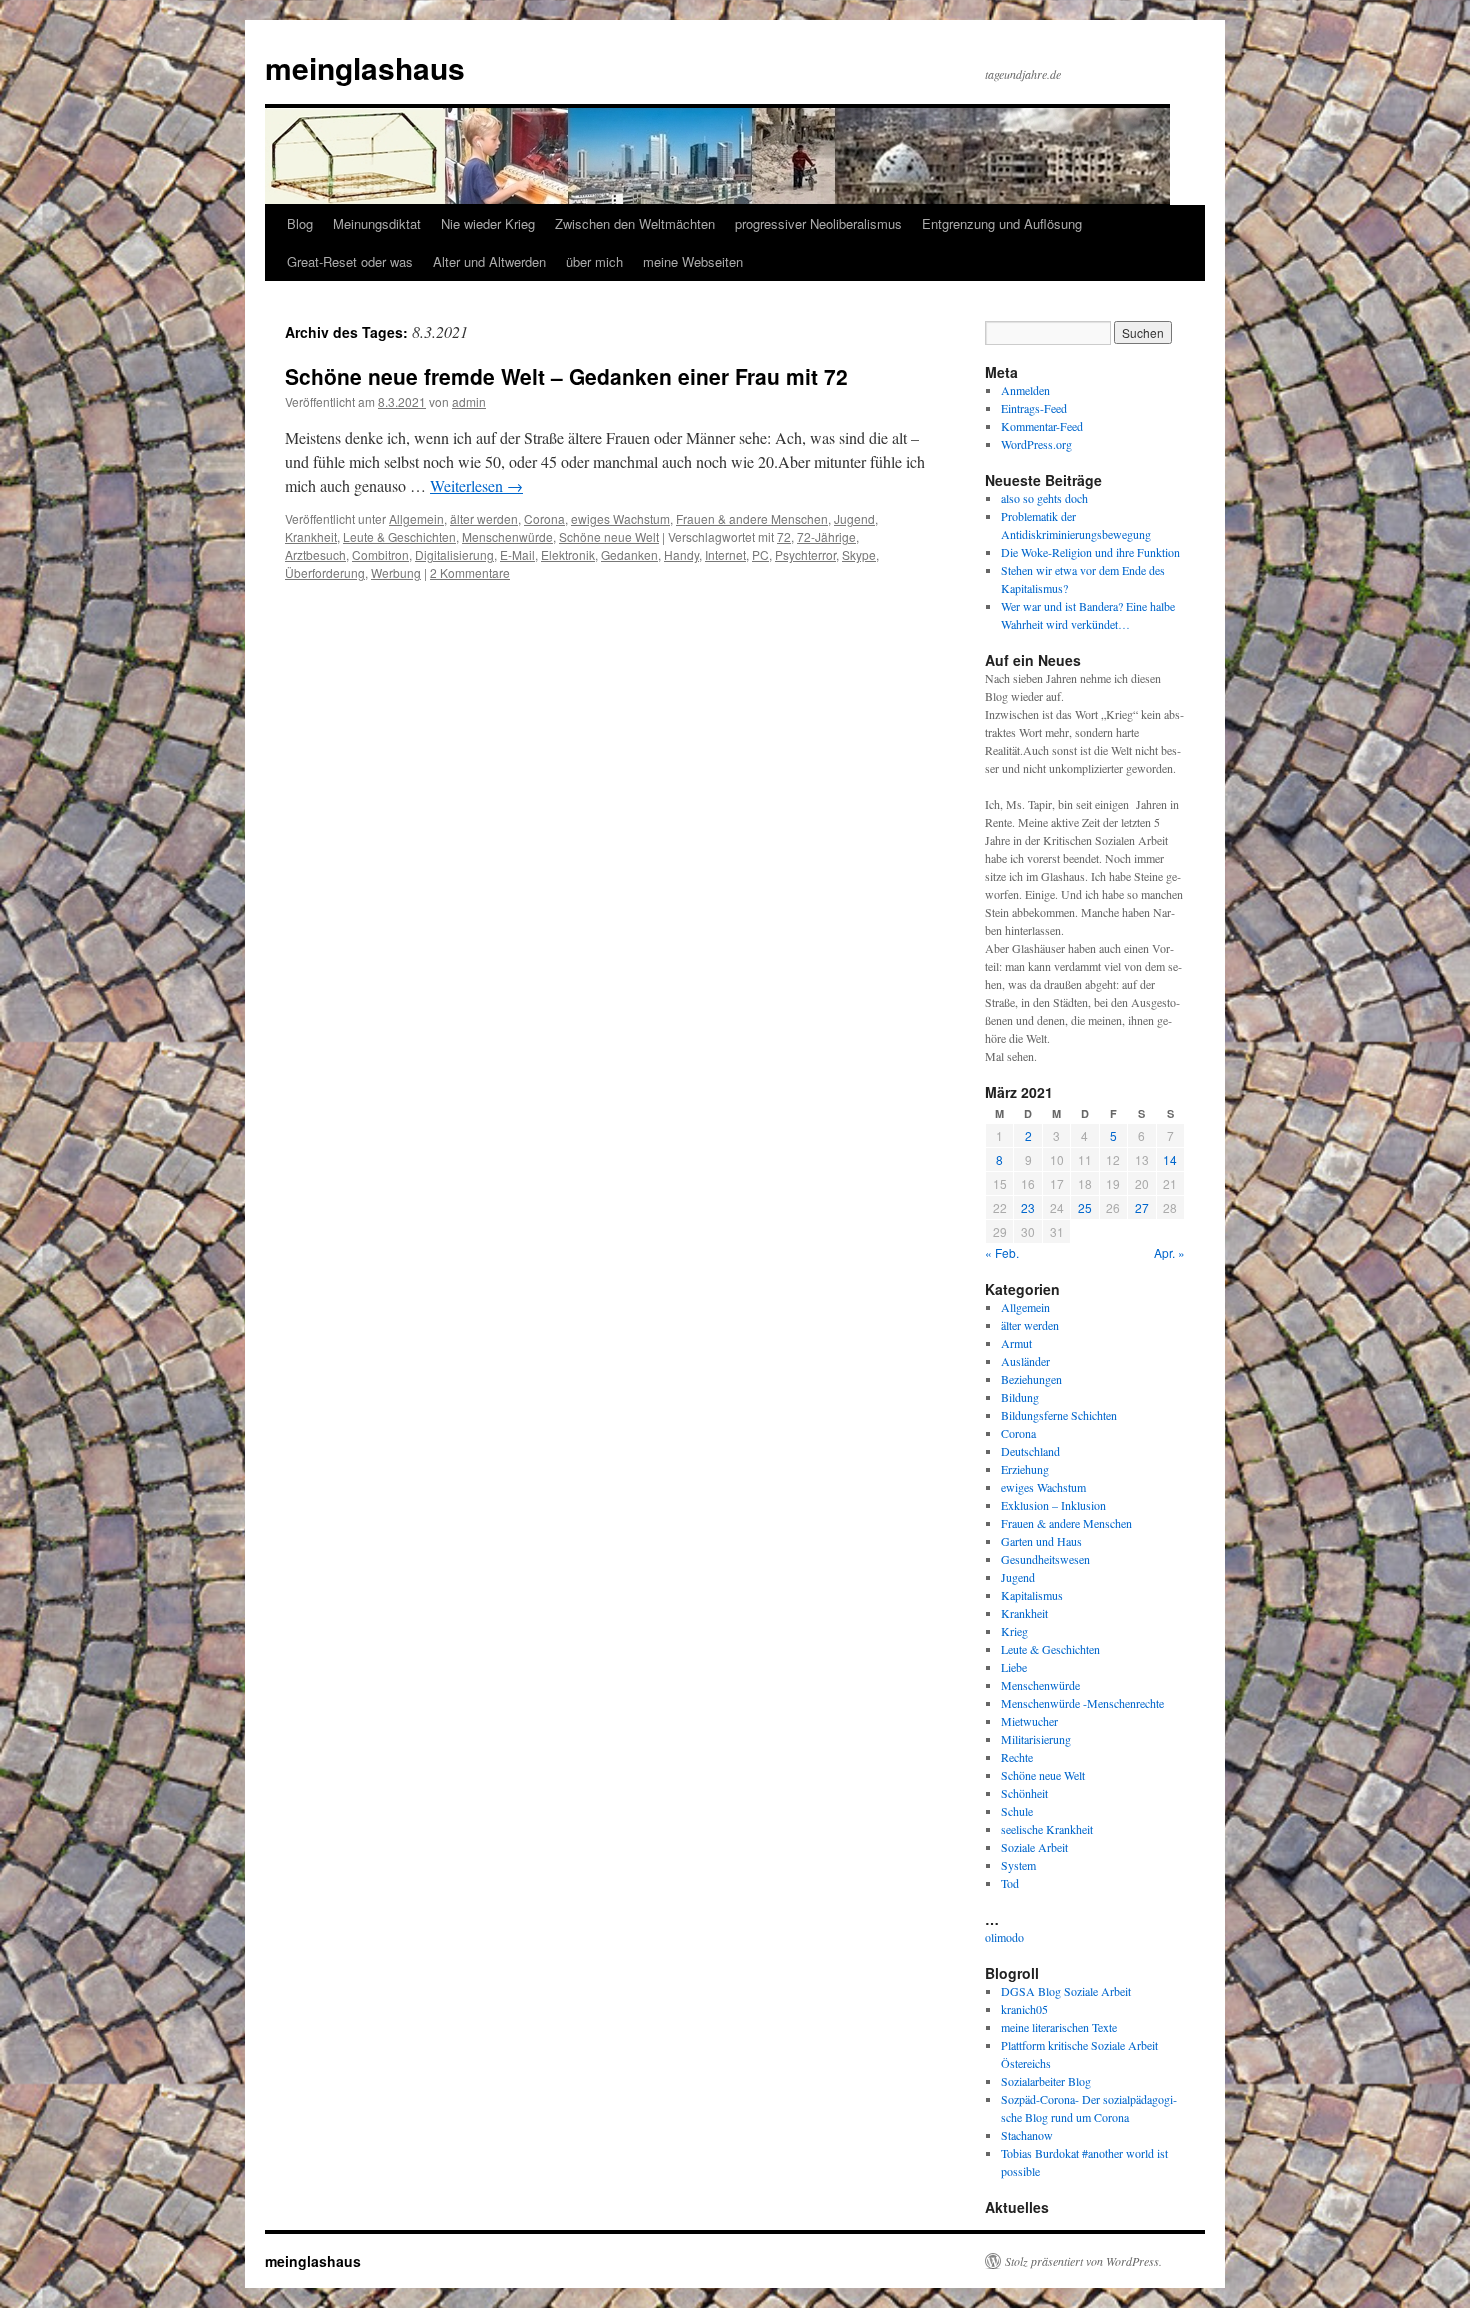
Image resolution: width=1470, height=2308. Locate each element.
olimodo (1004, 1937)
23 (1028, 1207)
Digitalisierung (454, 554)
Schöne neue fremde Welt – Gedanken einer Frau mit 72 (566, 376)
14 (1170, 1159)
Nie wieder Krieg (488, 223)
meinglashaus (365, 67)
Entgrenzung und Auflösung (1002, 223)
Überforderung (325, 572)
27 (1142, 1207)
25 (1085, 1207)
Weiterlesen (476, 485)
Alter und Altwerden (489, 261)
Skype (859, 554)
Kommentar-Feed (1042, 426)
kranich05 (1024, 2009)
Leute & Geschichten (399, 536)
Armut (1016, 1343)
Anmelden (1025, 390)
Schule (1017, 1811)
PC (760, 554)
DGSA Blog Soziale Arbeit (1066, 1991)
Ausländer (1025, 1361)
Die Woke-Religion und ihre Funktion (1090, 552)
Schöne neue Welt (609, 536)
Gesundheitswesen (1045, 1559)
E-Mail (517, 554)
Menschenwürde (507, 536)
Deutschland (1030, 1451)
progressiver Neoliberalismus (818, 223)
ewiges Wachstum (620, 518)
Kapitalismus (1032, 1595)
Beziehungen (1031, 1379)
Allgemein (416, 518)
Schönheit (1024, 1793)
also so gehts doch (1044, 498)
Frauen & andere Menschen (752, 518)
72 (784, 536)
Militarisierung (1036, 1739)
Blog (300, 223)
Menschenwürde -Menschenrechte (1082, 1703)
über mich (594, 261)
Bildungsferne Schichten (1059, 1415)
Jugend (854, 518)
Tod (1010, 1883)
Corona (544, 518)
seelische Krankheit (1047, 1829)
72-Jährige (826, 536)
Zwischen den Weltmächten (635, 223)
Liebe (1014, 1667)
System (1018, 1865)
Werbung (396, 572)
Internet (725, 554)
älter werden (484, 518)
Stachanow (1027, 2135)
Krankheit (311, 536)
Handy (681, 554)
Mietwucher (1029, 1721)
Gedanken (629, 554)
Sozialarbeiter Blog (1046, 2081)
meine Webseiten (693, 261)
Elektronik (568, 554)
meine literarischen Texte (1059, 2027)
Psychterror (805, 554)
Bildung (1020, 1397)
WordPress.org (1036, 444)
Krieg (1014, 1631)
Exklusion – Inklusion (1053, 1505)
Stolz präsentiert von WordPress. (1083, 2261)
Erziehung (1025, 1469)
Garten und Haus (1041, 1541)
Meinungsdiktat (377, 223)
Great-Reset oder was (350, 261)
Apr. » (1169, 1252)
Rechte (1017, 1757)
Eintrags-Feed (1034, 408)
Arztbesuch (315, 554)
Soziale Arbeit (1034, 1847)
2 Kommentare (470, 572)
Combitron (380, 554)
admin (469, 401)
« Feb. (1002, 1252)
